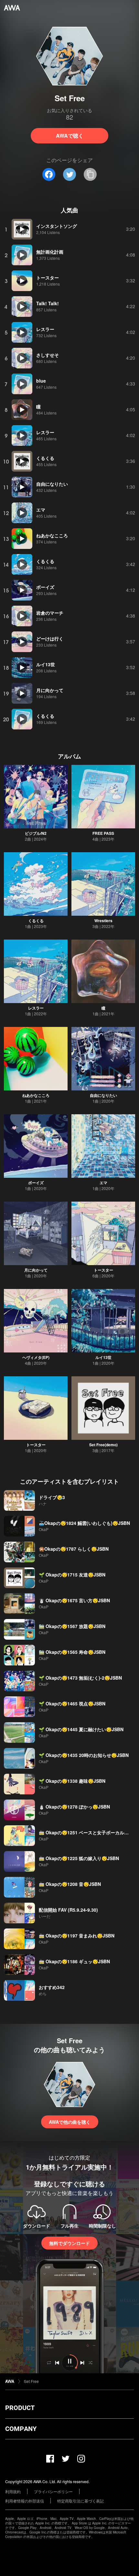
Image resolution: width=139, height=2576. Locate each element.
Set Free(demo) (103, 1445)
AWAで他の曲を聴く (70, 2122)
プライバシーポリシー (53, 2491)
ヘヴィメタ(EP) (36, 1357)
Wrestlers (103, 921)
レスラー (36, 1008)
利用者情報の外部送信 (25, 2501)
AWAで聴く (70, 136)
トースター (103, 1270)
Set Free (31, 2381)
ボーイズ (36, 1183)
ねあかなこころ (36, 1095)
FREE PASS (103, 833)
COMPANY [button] (21, 2429)
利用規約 (13, 2491)
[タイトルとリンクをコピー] (90, 174)
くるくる (36, 921)
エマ (103, 1183)
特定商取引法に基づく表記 (80, 2501)
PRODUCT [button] (20, 2408)
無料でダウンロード (69, 2243)
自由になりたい (103, 1095)
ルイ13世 (103, 1357)
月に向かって (36, 1270)
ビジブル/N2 (36, 833)
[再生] (22, 229)
